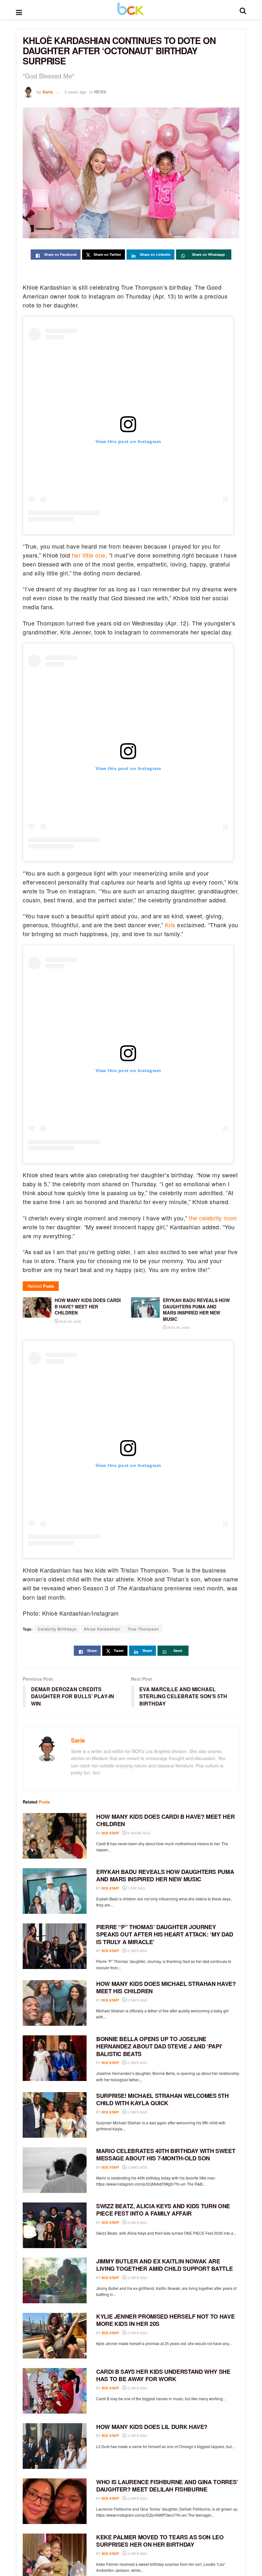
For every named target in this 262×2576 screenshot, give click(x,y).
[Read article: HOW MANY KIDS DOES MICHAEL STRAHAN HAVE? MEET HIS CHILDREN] (55, 2003)
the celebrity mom (213, 1218)
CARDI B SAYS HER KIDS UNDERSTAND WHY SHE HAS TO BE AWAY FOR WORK (163, 2375)
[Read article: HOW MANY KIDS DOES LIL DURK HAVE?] (55, 2446)
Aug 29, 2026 (70, 1321)
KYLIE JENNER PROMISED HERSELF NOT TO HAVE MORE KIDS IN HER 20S (165, 2320)
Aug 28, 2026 (178, 1328)
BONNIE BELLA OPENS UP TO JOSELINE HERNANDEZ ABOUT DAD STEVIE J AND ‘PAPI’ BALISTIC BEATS (159, 2046)
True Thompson (143, 1629)
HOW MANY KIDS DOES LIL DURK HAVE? (152, 2427)
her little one (89, 555)
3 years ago (75, 92)
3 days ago (137, 2278)
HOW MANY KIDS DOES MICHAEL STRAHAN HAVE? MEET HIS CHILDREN (166, 1987)
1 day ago (136, 1888)
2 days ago (137, 1951)
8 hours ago (138, 1833)
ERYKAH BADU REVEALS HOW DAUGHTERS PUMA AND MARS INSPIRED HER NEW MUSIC (165, 1875)
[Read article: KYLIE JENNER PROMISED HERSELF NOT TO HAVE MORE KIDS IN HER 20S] (55, 2336)
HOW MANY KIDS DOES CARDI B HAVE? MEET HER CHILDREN (165, 1820)
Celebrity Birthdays (57, 1629)
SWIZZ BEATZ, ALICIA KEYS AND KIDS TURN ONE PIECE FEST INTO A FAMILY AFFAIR (163, 2210)
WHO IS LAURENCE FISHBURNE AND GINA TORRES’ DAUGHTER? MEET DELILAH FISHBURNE (167, 2486)
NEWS (100, 92)
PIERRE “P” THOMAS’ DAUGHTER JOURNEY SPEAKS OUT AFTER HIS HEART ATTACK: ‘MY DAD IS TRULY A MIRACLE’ (165, 1934)
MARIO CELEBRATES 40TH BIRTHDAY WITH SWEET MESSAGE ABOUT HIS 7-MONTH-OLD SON (166, 2154)
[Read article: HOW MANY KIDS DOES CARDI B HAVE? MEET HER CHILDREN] (55, 1836)
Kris (170, 925)
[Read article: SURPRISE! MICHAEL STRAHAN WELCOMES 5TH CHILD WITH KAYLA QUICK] (55, 2115)
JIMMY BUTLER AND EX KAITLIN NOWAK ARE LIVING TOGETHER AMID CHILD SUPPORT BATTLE (164, 2265)
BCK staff (110, 1833)
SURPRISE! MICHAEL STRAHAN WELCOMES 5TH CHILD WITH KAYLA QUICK (162, 2099)
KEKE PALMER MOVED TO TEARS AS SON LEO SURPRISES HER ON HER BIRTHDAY (160, 2541)
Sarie (48, 92)
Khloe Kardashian (102, 1629)
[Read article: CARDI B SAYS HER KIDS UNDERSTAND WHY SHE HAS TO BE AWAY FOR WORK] (55, 2391)
